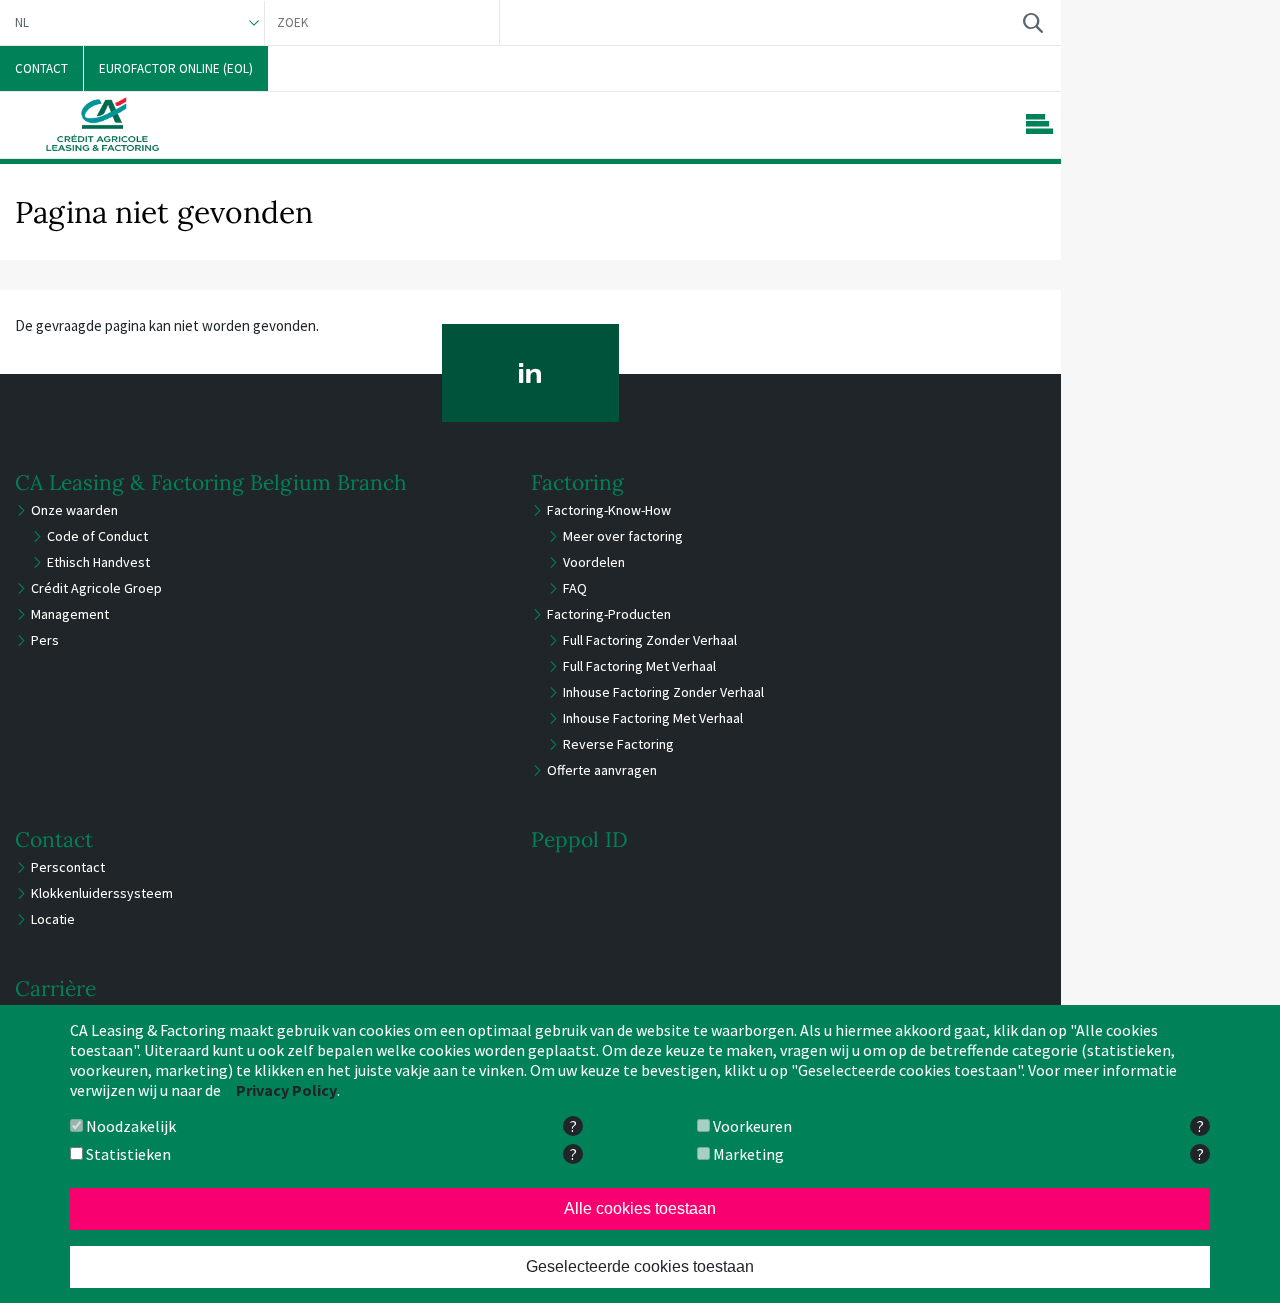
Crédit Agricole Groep (96, 588)
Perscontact (68, 867)
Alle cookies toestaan (640, 1208)
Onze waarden (74, 510)
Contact (54, 839)
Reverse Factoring (618, 744)
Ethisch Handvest (98, 562)
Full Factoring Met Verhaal (639, 666)
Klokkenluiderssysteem (102, 893)
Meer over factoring (623, 536)
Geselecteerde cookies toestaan (640, 1266)
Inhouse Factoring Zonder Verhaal (663, 692)
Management (70, 614)
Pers (45, 640)
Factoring (577, 482)
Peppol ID (579, 839)
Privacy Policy (286, 1090)
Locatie (53, 919)
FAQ (575, 588)
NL (22, 22)
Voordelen (594, 562)
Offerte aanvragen (602, 770)
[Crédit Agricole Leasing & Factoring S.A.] (102, 124)
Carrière (55, 988)
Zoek (1032, 22)
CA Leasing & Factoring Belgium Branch (211, 482)
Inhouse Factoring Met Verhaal (653, 718)
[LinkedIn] (530, 373)
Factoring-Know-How (609, 510)
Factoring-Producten (609, 614)
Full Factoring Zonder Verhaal (650, 640)
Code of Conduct (97, 536)
